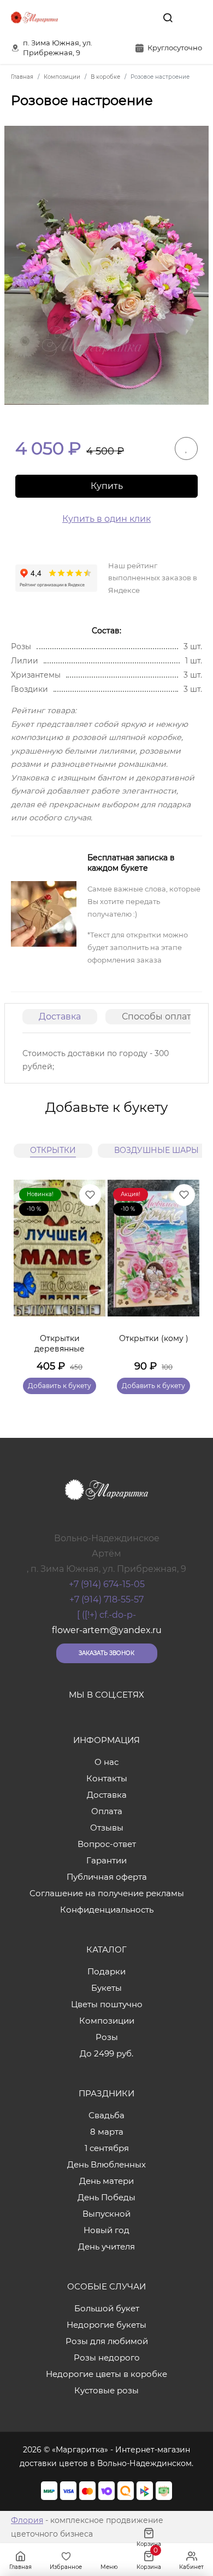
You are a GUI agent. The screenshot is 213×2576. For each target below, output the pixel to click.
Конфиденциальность (107, 1910)
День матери (106, 2181)
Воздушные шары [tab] (156, 1150)
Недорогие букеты (106, 2325)
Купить (107, 486)
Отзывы (107, 1828)
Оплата (107, 1811)
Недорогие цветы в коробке (106, 2374)
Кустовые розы (106, 2390)
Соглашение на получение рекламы (107, 1893)
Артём (106, 1554)
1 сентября (107, 2148)
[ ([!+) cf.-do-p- (106, 1615)
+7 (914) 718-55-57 (106, 1599)
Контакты (107, 1778)
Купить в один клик (106, 519)
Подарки (106, 1971)
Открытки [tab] (53, 1150)
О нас (106, 1762)
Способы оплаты (160, 1016)
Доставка (60, 1016)
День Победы (106, 2197)
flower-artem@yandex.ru (107, 1630)
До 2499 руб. (106, 2053)
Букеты (106, 1988)
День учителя (106, 2246)
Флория (27, 2520)
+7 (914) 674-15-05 (107, 1584)
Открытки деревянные (60, 1344)
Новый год (106, 2230)
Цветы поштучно (107, 2004)
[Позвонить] (193, 18)
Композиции (107, 2021)
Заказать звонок (106, 1653)
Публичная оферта (107, 1877)
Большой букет (107, 2308)
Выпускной (106, 2214)
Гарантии (106, 1860)
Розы (107, 2037)
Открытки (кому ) (154, 1338)
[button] (186, 1274)
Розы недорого (107, 2358)
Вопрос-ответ (107, 1844)
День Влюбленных (106, 2164)
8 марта (107, 2132)
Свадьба (106, 2115)
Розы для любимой (107, 2341)
